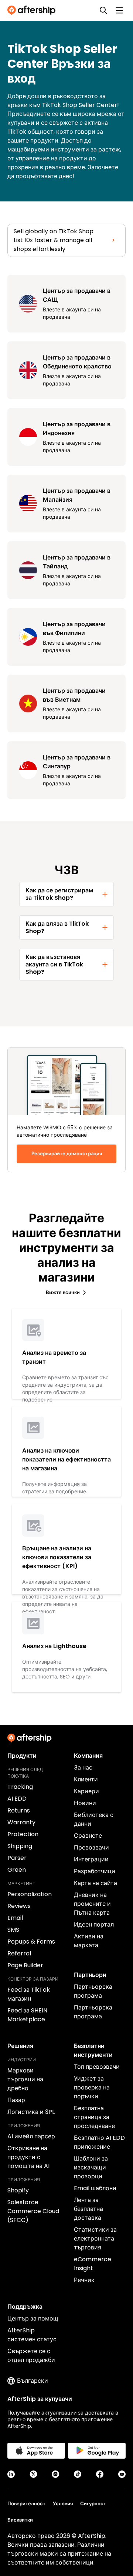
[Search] (103, 10)
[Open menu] (119, 10)
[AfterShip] (33, 10)
